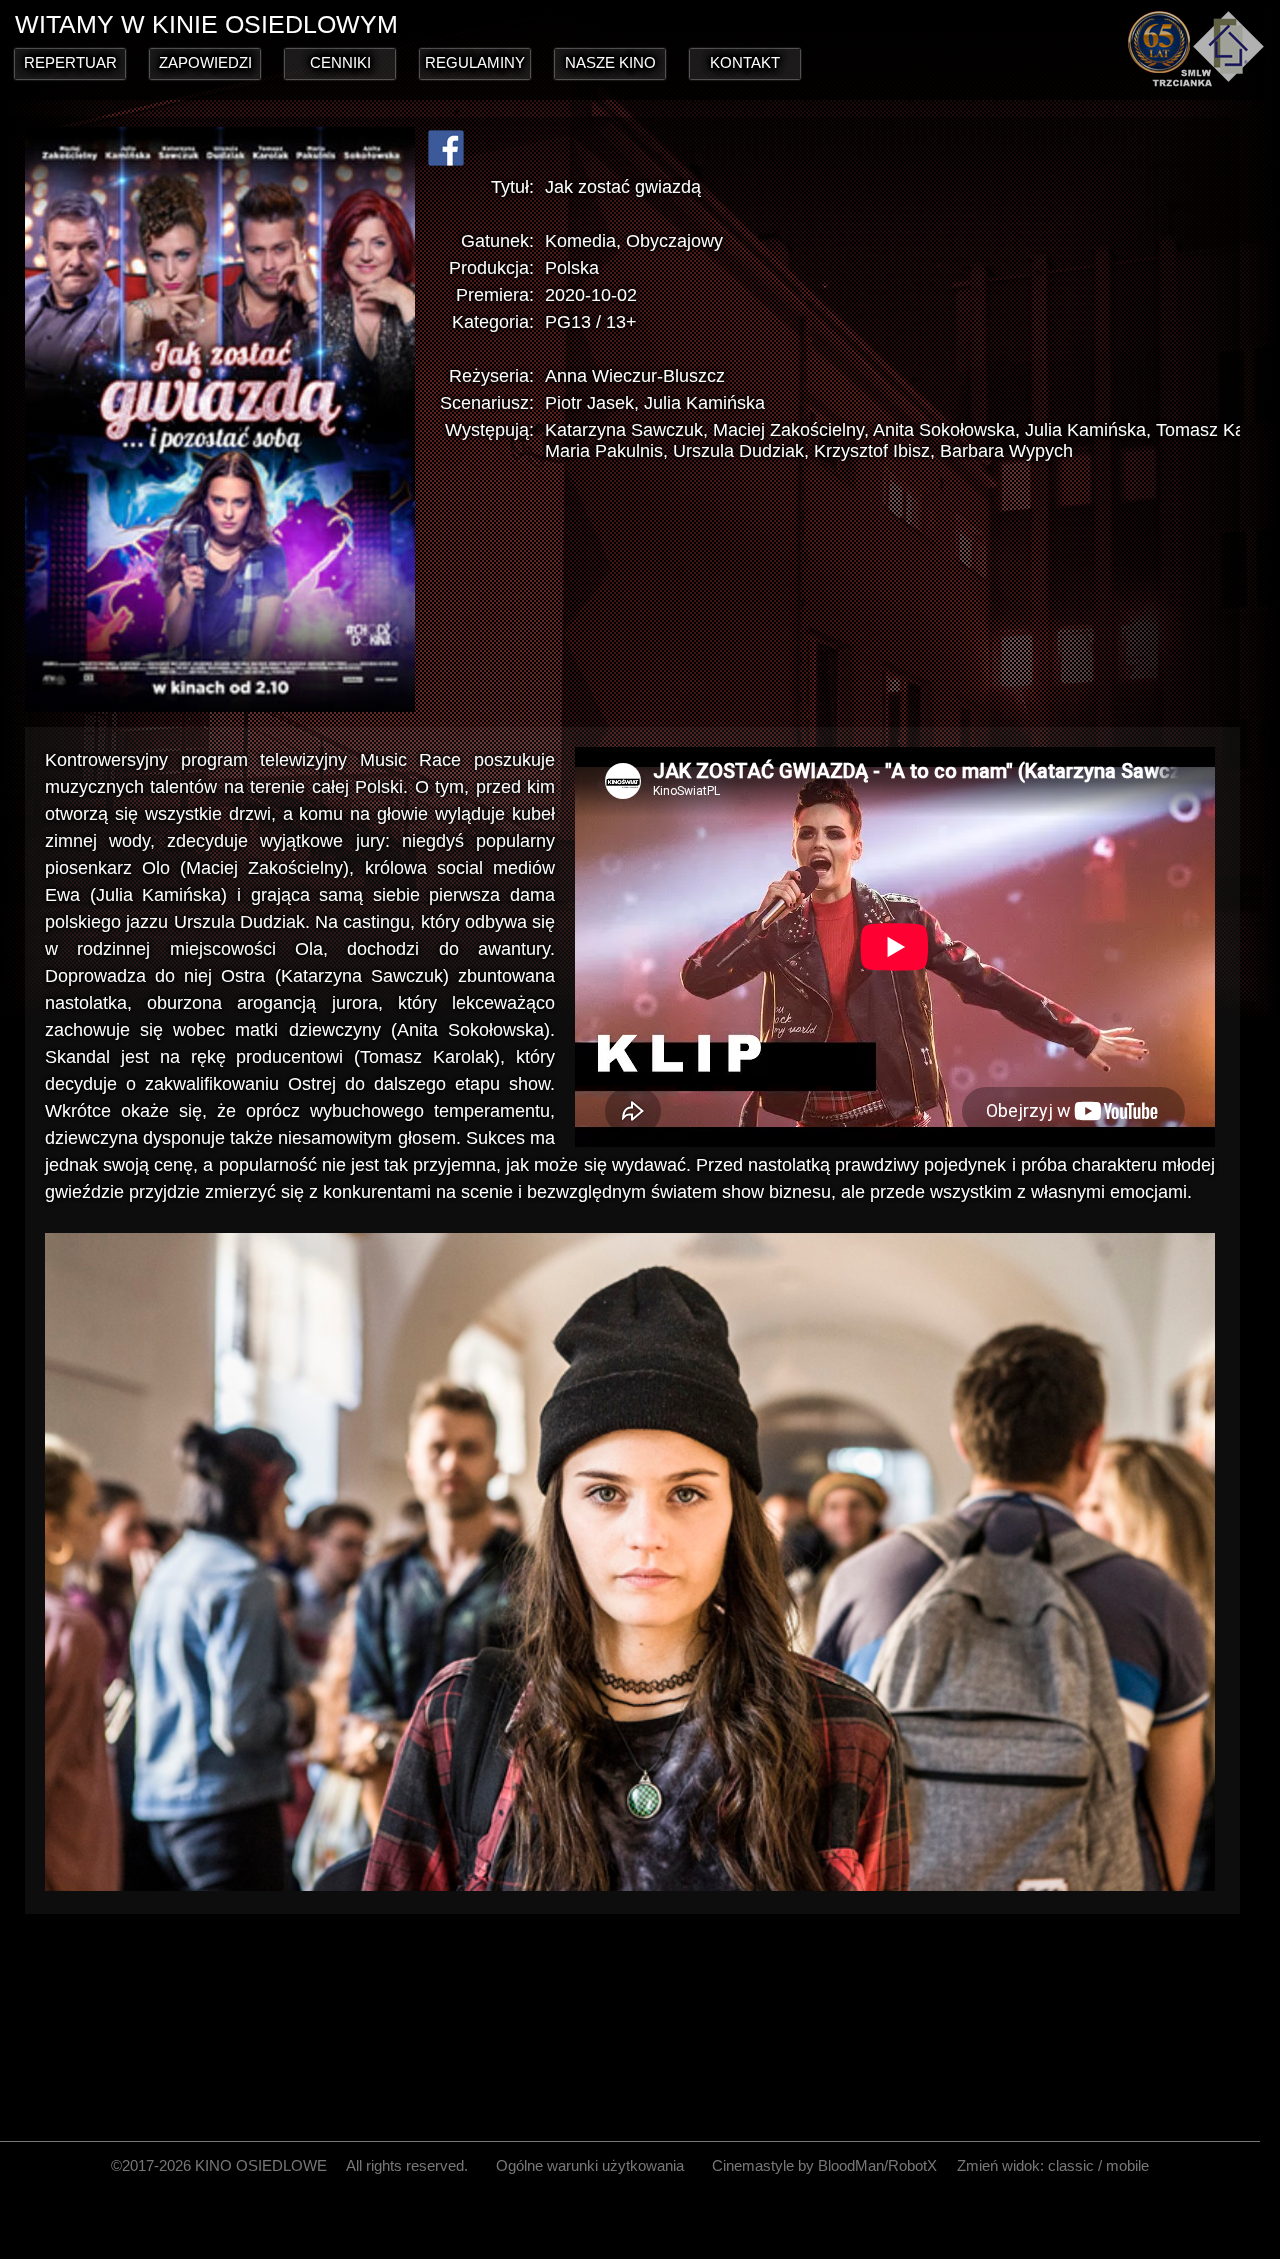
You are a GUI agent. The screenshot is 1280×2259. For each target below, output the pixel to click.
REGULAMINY (475, 62)
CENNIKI (340, 62)
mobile (1127, 2165)
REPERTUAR (70, 62)
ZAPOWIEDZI (205, 62)
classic (1071, 2165)
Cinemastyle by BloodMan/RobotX (824, 2165)
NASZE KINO (610, 62)
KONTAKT (745, 62)
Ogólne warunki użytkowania (590, 2165)
